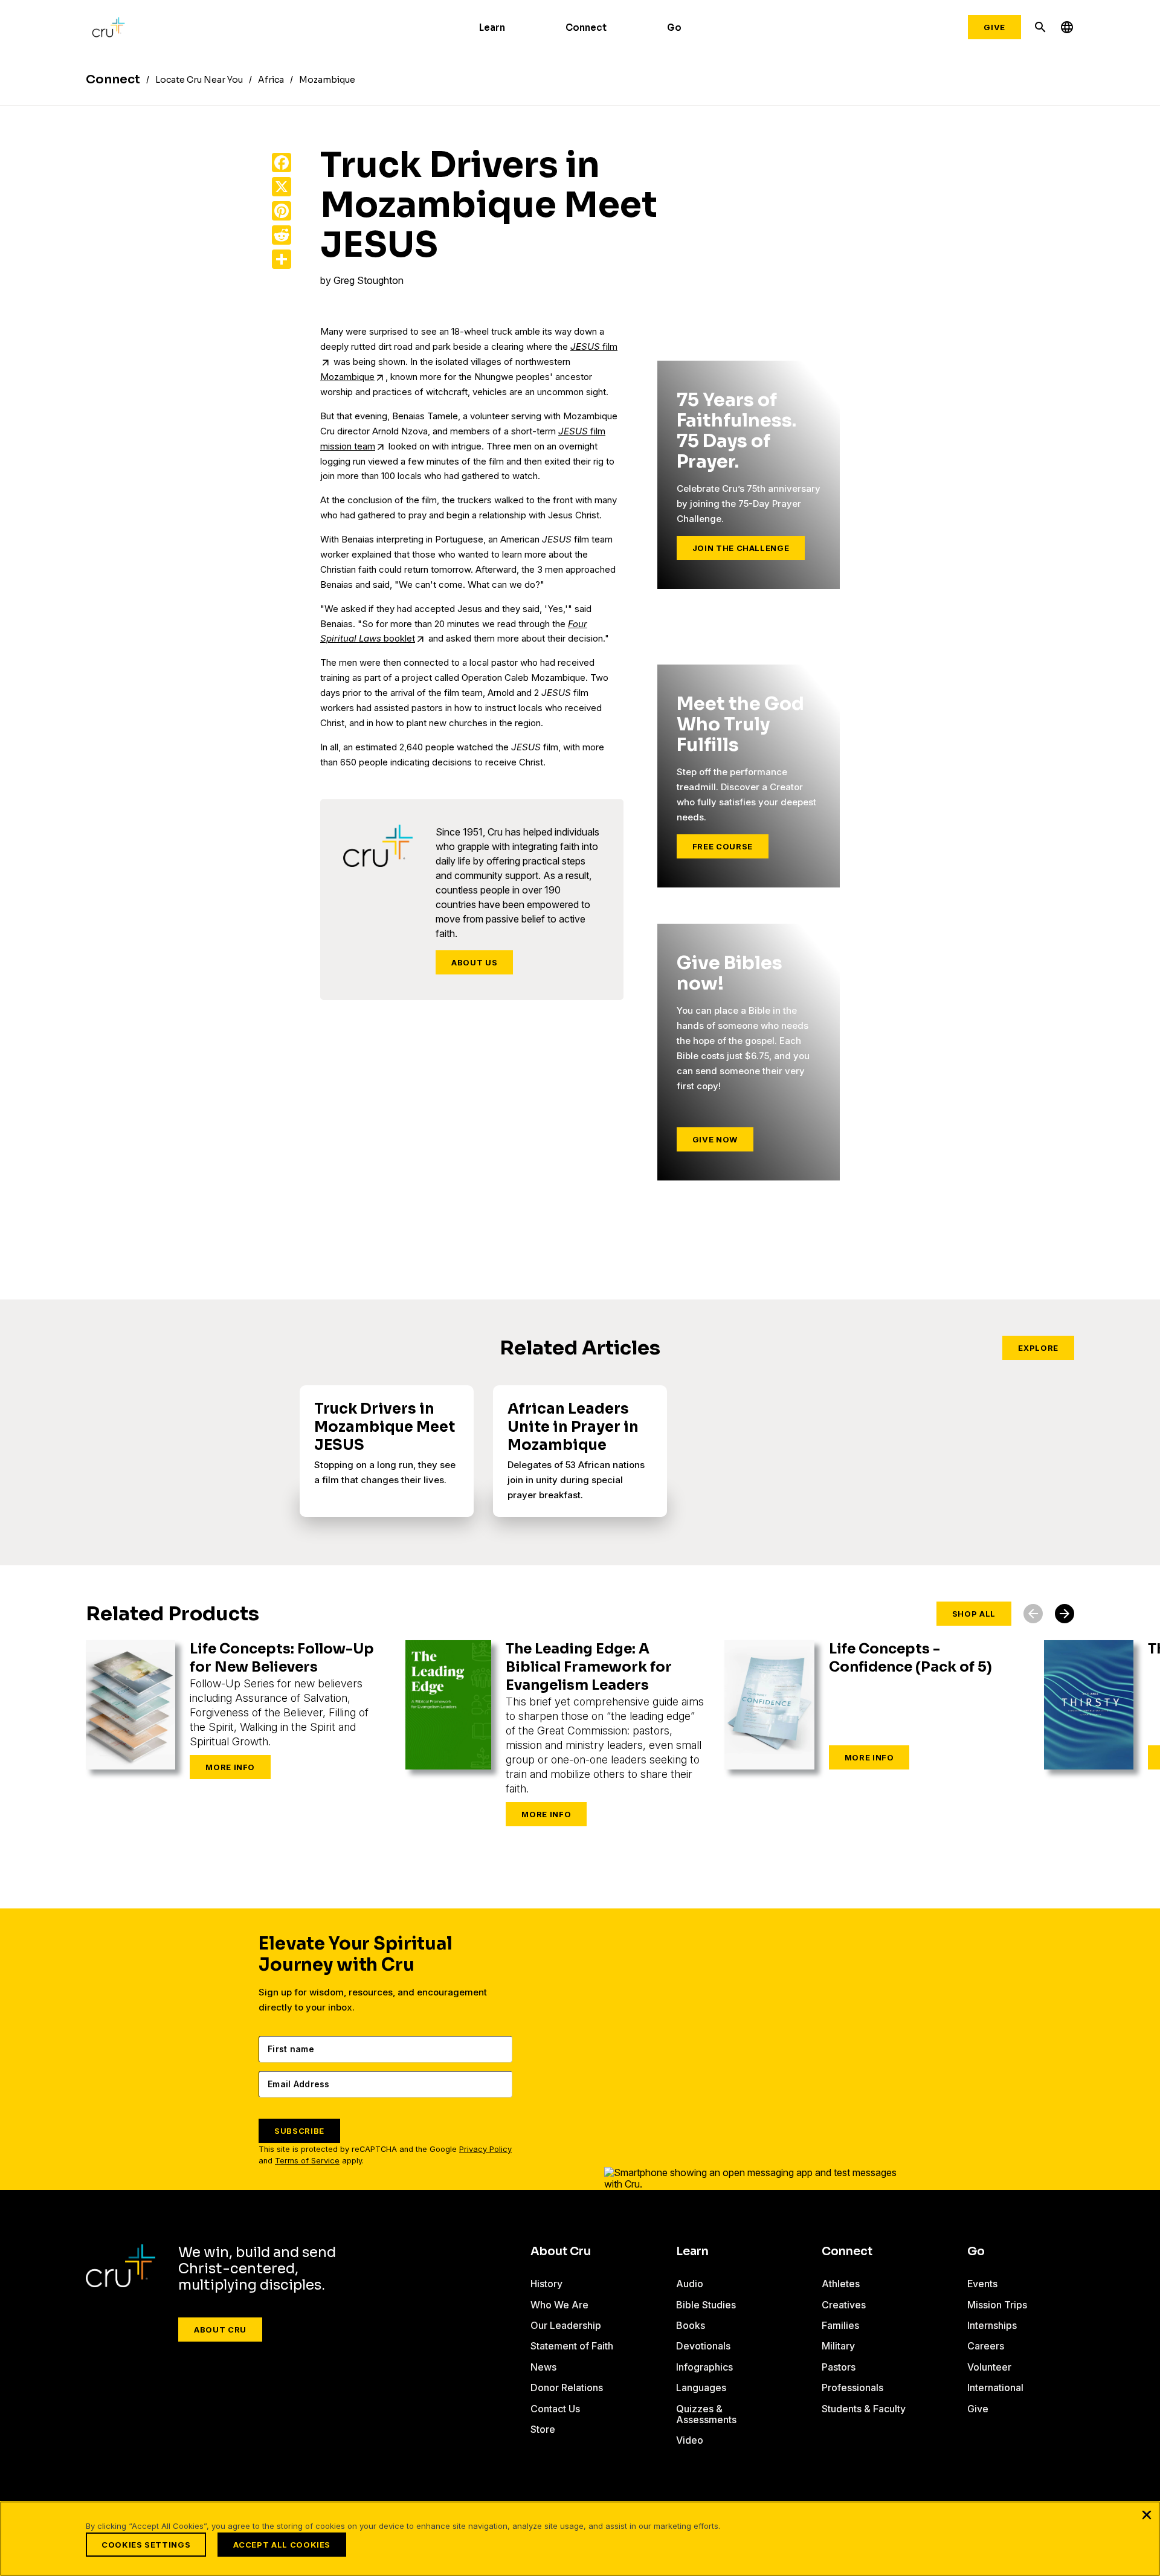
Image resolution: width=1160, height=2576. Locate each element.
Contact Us (555, 2409)
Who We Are (559, 2305)
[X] (282, 187)
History (546, 2284)
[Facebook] (282, 163)
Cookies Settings (146, 2545)
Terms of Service (307, 2161)
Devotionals (703, 2346)
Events (982, 2284)
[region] (580, 2539)
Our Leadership (566, 2325)
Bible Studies (706, 2305)
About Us (474, 962)
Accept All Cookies (282, 2545)
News (543, 2367)
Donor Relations (567, 2388)
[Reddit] (282, 235)
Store (543, 2429)
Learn (492, 27)
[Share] (282, 259)
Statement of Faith (572, 2346)
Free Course (723, 846)
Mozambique (347, 377)
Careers (986, 2346)
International (995, 2388)
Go (674, 27)
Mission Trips (997, 2305)
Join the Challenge (741, 548)
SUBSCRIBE (299, 2131)
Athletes (841, 2284)
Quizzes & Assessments (706, 2414)
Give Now (715, 1139)
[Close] (1147, 2514)
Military (838, 2346)
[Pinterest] (282, 211)
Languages (701, 2388)
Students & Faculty (864, 2409)
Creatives (844, 2305)
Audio (690, 2284)
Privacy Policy (485, 2149)
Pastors (839, 2367)
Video (690, 2440)
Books (691, 2325)
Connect (586, 27)
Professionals (852, 2388)
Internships (992, 2325)
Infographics (704, 2367)
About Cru (220, 2330)
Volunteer (989, 2367)
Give (994, 27)
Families (840, 2325)
